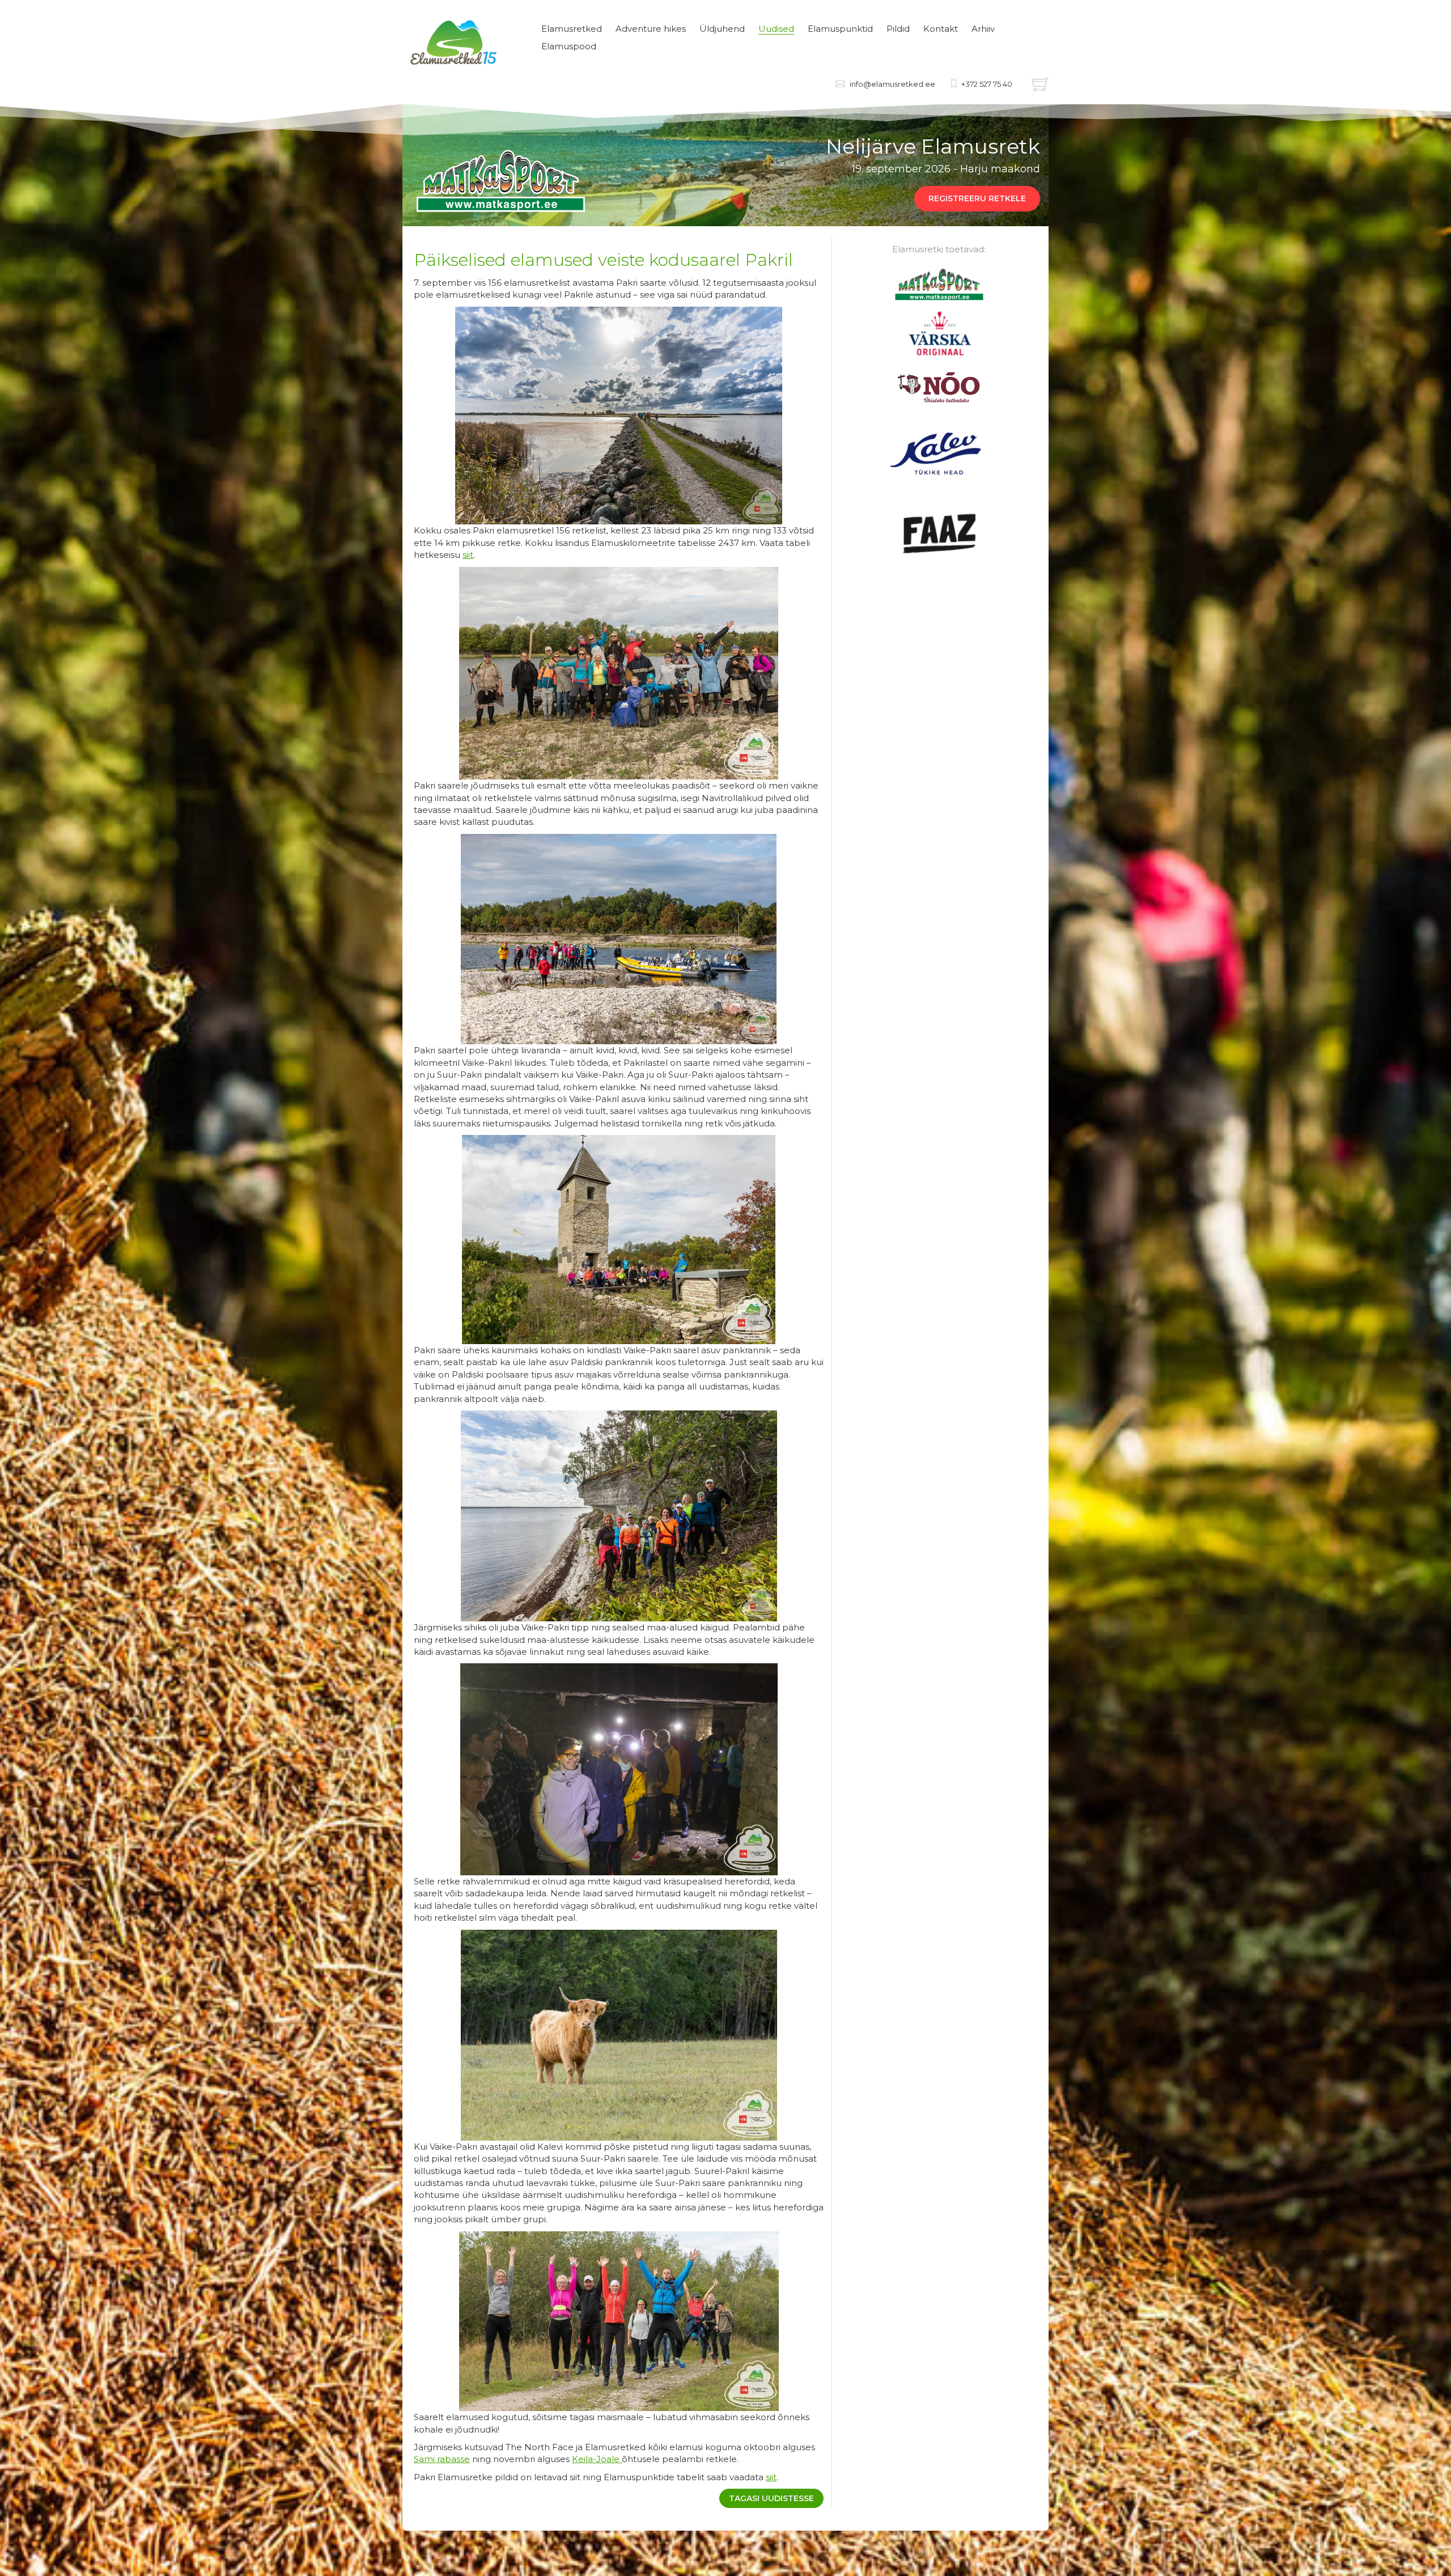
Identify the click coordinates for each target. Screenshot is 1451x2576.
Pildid (898, 29)
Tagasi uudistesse (771, 2498)
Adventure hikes (651, 29)
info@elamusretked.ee (892, 84)
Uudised (776, 29)
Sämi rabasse (442, 2459)
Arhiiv (983, 29)
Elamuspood (569, 46)
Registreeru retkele (977, 198)
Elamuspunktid (840, 29)
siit (468, 555)
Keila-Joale (597, 2459)
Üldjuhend (722, 29)
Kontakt (941, 29)
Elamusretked (572, 29)
